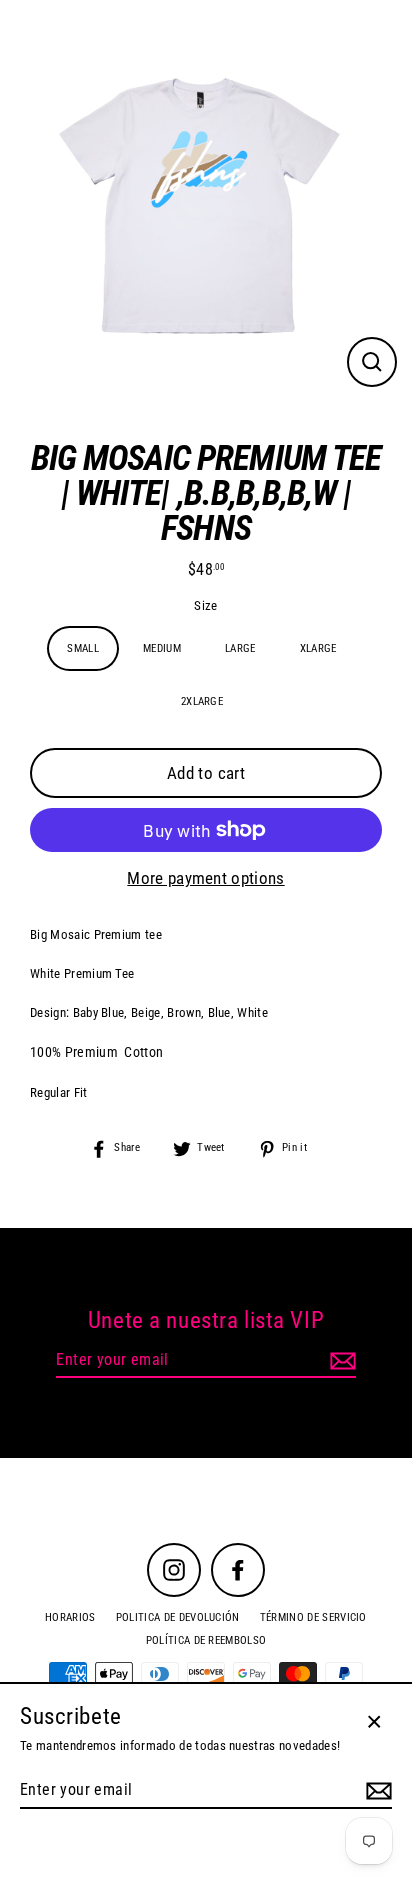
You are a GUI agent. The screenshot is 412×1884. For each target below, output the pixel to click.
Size (205, 606)
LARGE (240, 648)
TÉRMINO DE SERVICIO (313, 1617)
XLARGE (318, 648)
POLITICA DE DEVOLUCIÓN (178, 1617)
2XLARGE (202, 701)
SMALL (83, 648)
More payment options (205, 878)
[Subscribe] (340, 1361)
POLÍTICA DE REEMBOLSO (206, 1640)
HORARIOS (70, 1617)
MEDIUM (162, 648)
